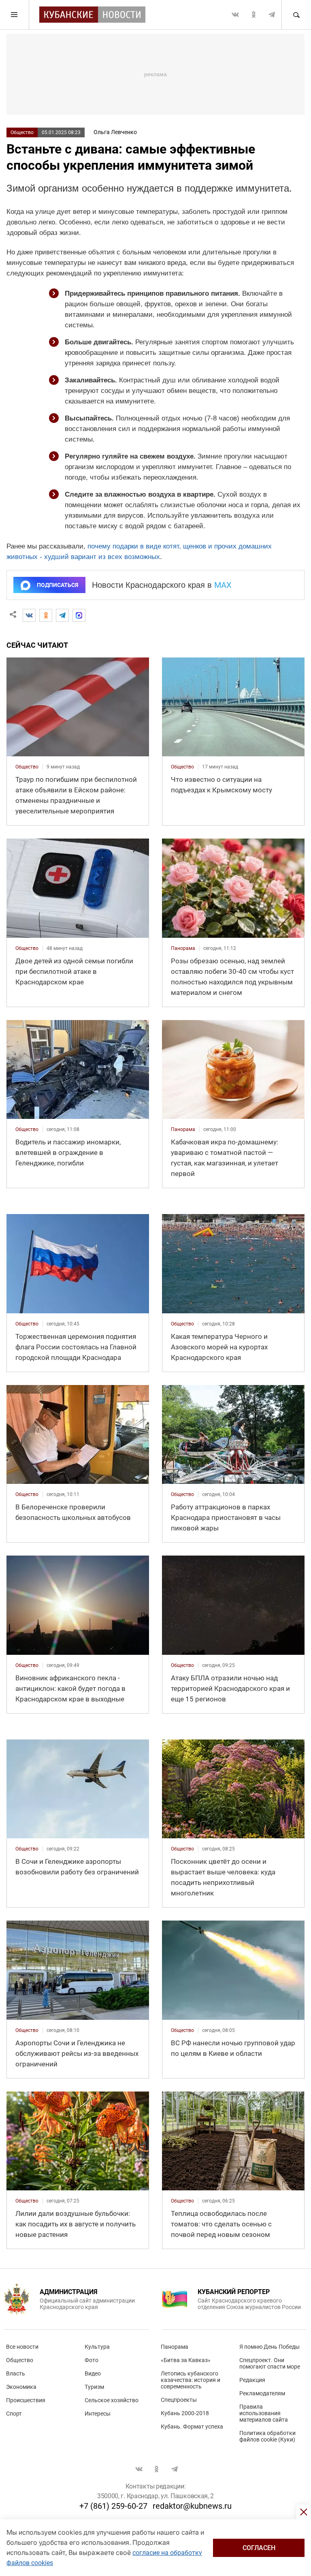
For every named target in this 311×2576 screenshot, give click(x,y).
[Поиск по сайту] (296, 15)
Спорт (14, 2414)
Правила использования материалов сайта (264, 2413)
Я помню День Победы (269, 2347)
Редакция (252, 2380)
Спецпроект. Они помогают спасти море (270, 2363)
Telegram (272, 15)
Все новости (22, 2347)
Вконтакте (235, 15)
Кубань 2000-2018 (185, 2413)
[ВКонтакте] (29, 615)
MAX (223, 585)
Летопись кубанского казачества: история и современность (191, 2380)
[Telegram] (62, 615)
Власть (16, 2373)
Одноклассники (253, 15)
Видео (93, 2373)
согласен (259, 2548)
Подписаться (58, 585)
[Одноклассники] (46, 615)
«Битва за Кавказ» (186, 2360)
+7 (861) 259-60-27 (113, 2506)
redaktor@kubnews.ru (192, 2506)
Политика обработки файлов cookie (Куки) (267, 2436)
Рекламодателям (262, 2393)
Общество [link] (27, 767)
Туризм (94, 2387)
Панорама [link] (183, 948)
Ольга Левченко (115, 132)
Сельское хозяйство (112, 2400)
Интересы (98, 2414)
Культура (97, 2347)
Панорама (175, 2347)
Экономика (21, 2387)
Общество (22, 132)
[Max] (79, 615)
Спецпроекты (179, 2400)
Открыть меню (15, 15)
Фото (92, 2360)
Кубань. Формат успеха (192, 2427)
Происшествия (26, 2400)
